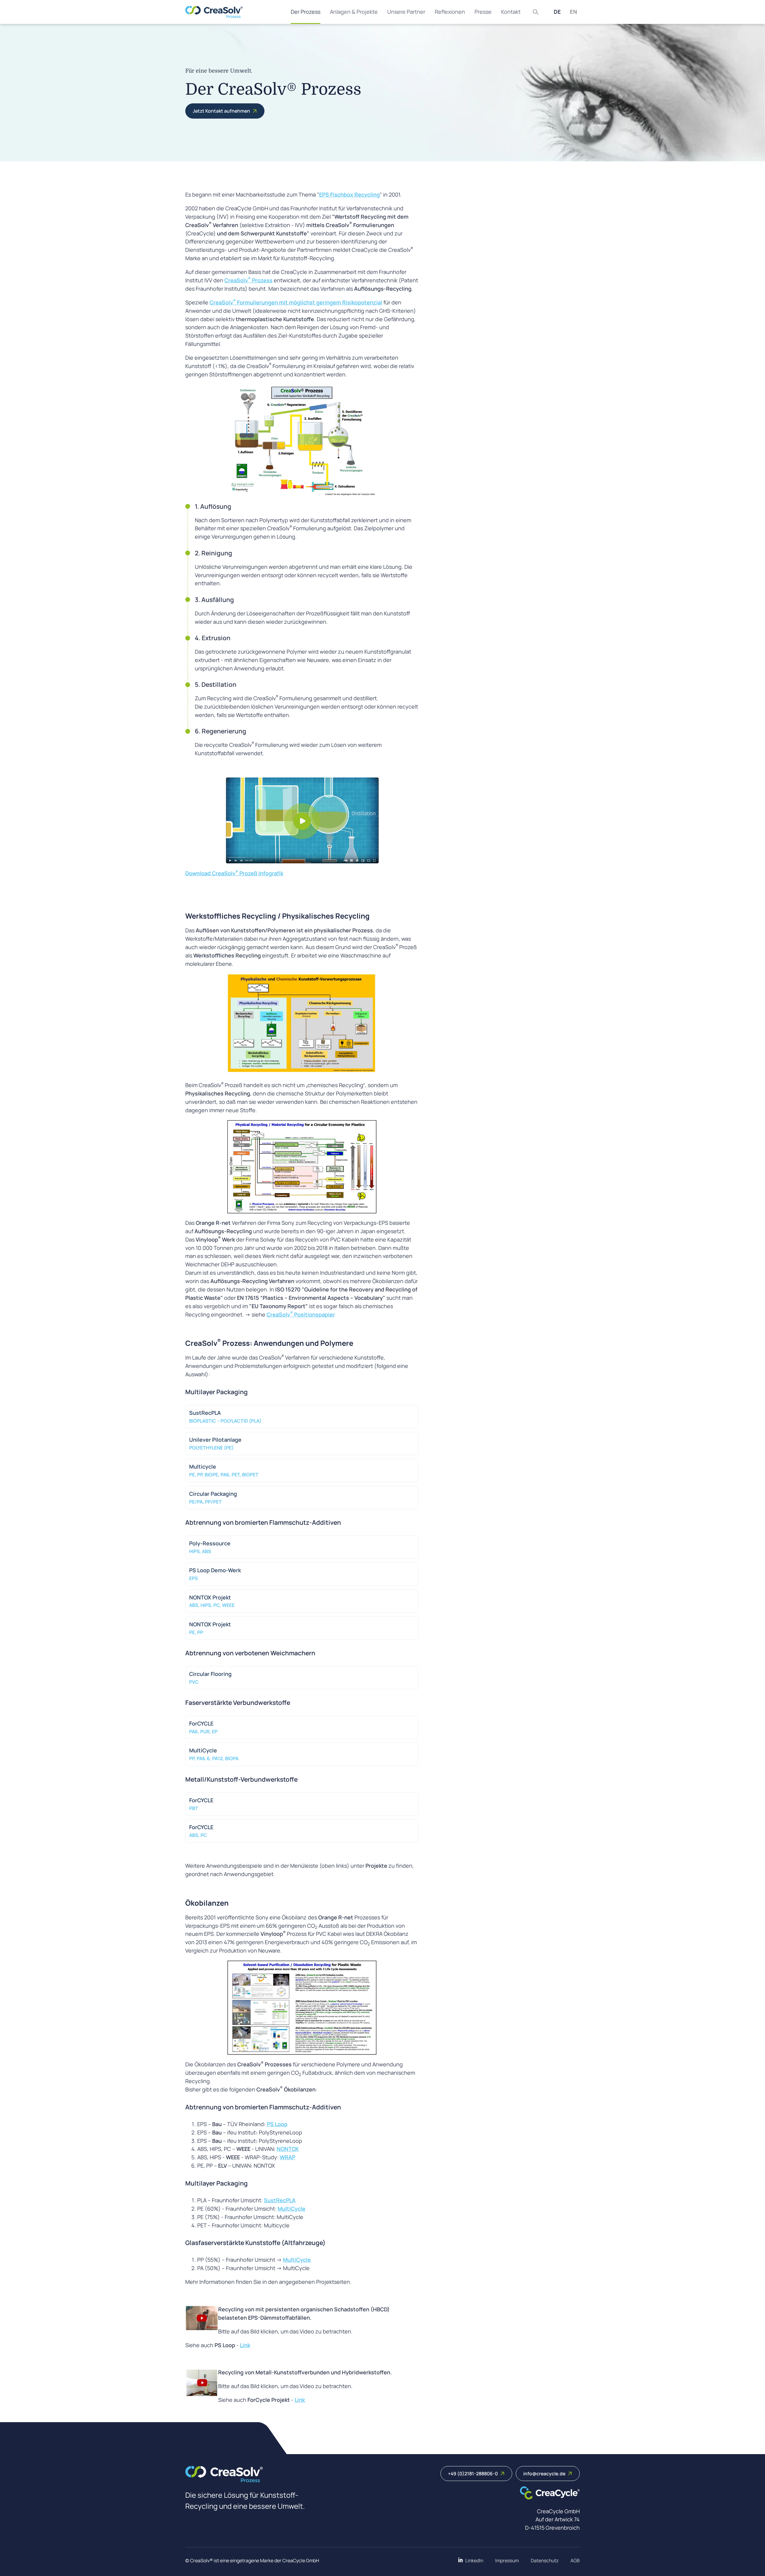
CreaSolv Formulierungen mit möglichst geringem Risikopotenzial (296, 302)
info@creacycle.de (544, 2474)
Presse (483, 12)
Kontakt (511, 12)
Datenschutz (545, 2560)
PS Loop (277, 2124)
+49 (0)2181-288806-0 (473, 2474)
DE (557, 12)
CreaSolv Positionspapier (301, 1314)
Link (245, 2345)
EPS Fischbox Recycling (349, 194)
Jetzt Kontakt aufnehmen (221, 111)
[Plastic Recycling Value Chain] (302, 1167)
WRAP (287, 2157)
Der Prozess (306, 12)
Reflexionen (450, 12)
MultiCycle (292, 2209)
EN (573, 12)
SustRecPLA (280, 2200)
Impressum (507, 2560)
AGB (575, 2560)
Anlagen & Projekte (354, 12)
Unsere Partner (406, 12)
